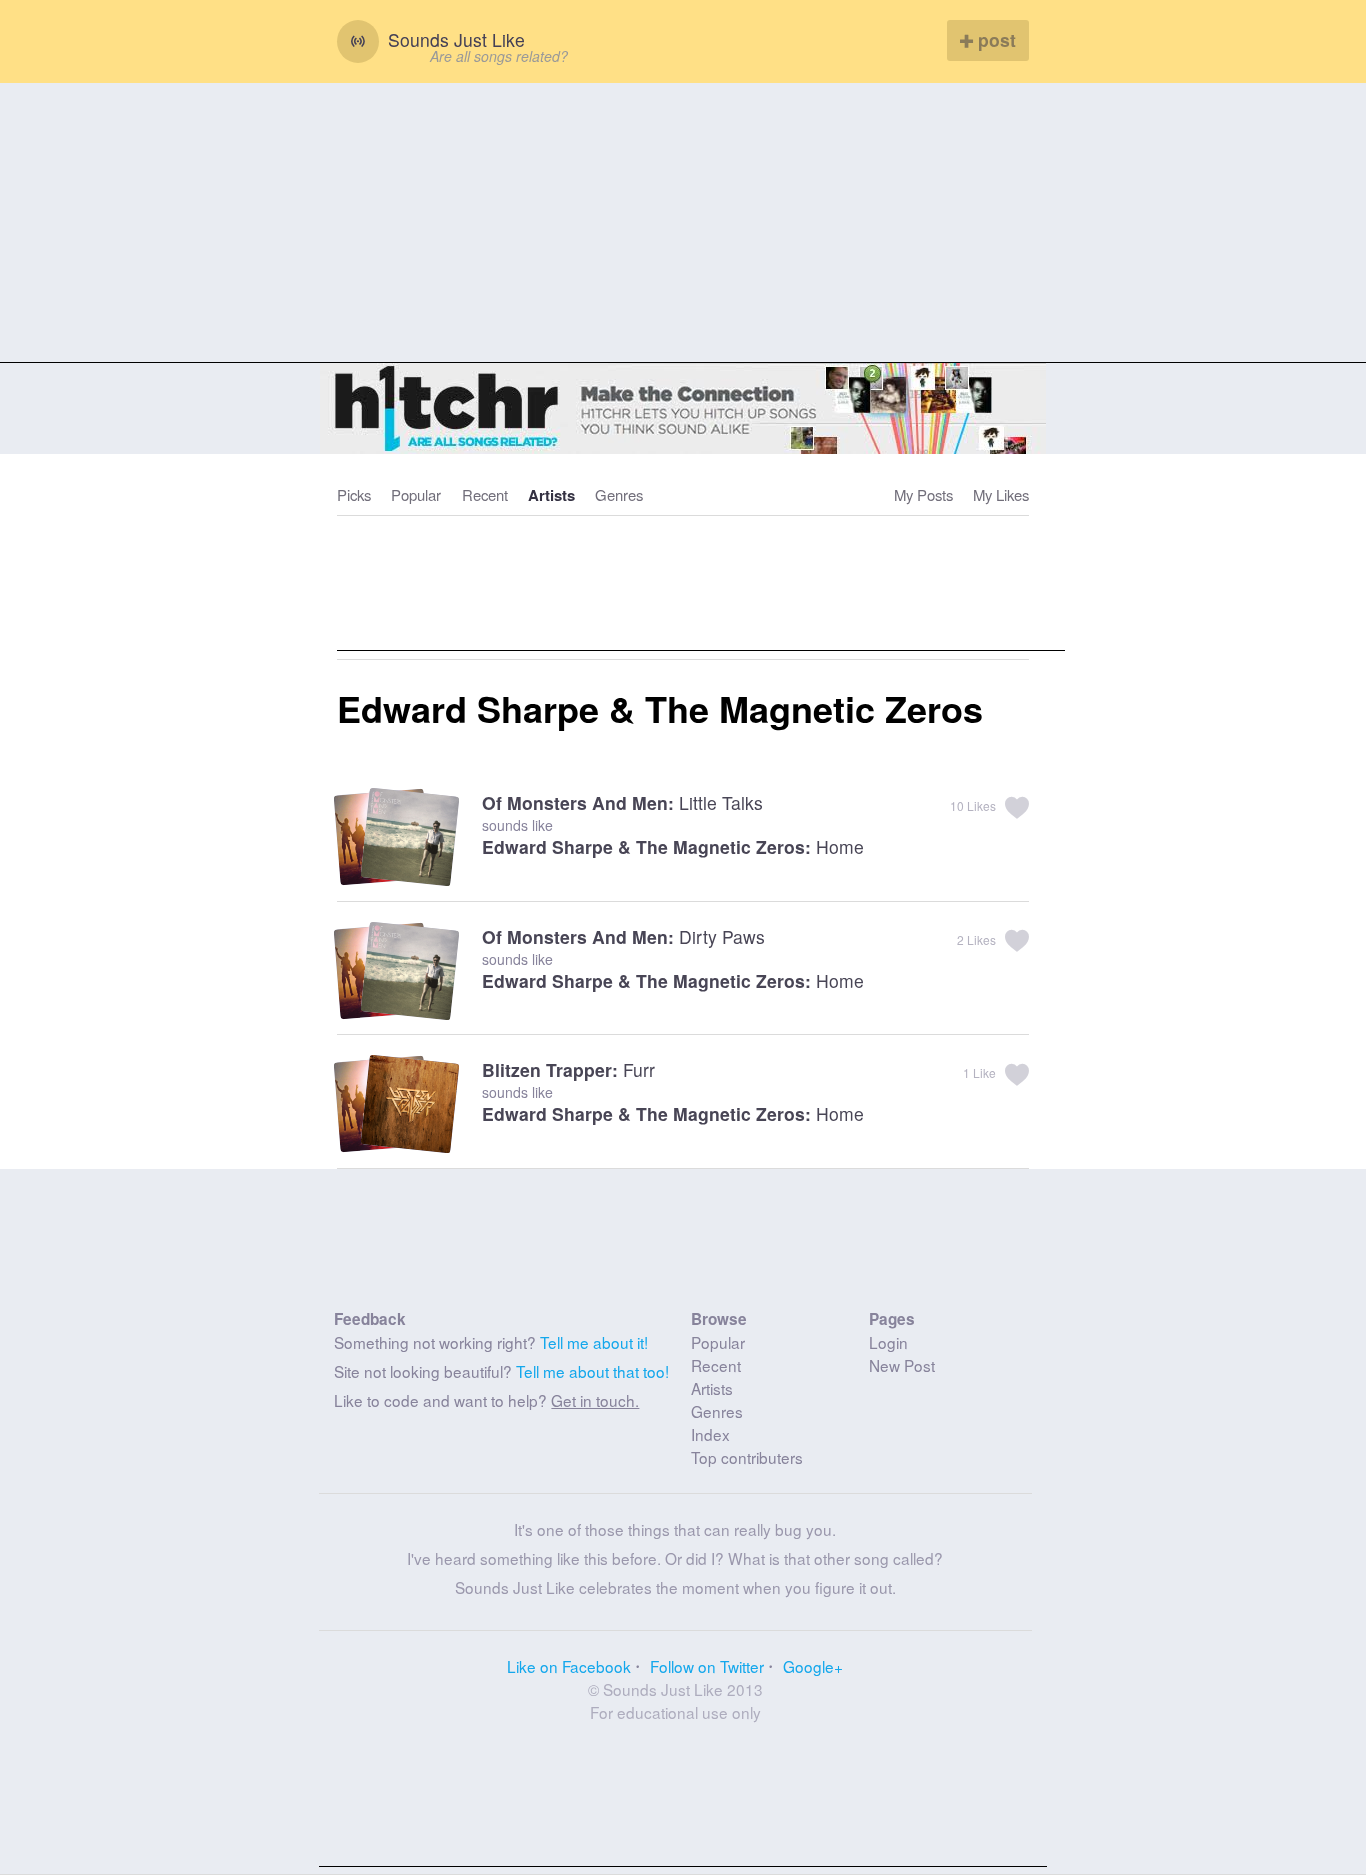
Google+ (813, 1666)
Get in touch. (595, 1400)
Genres (619, 494)
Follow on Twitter (707, 1666)
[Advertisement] (683, 223)
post (994, 39)
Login (888, 1342)
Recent (485, 494)
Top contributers (747, 1457)
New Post (902, 1365)
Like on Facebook (569, 1666)
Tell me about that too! (592, 1371)
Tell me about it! (594, 1342)
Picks (354, 494)
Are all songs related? (499, 56)
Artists (551, 495)
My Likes (1001, 494)
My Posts (923, 494)
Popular (416, 494)
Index (710, 1434)
